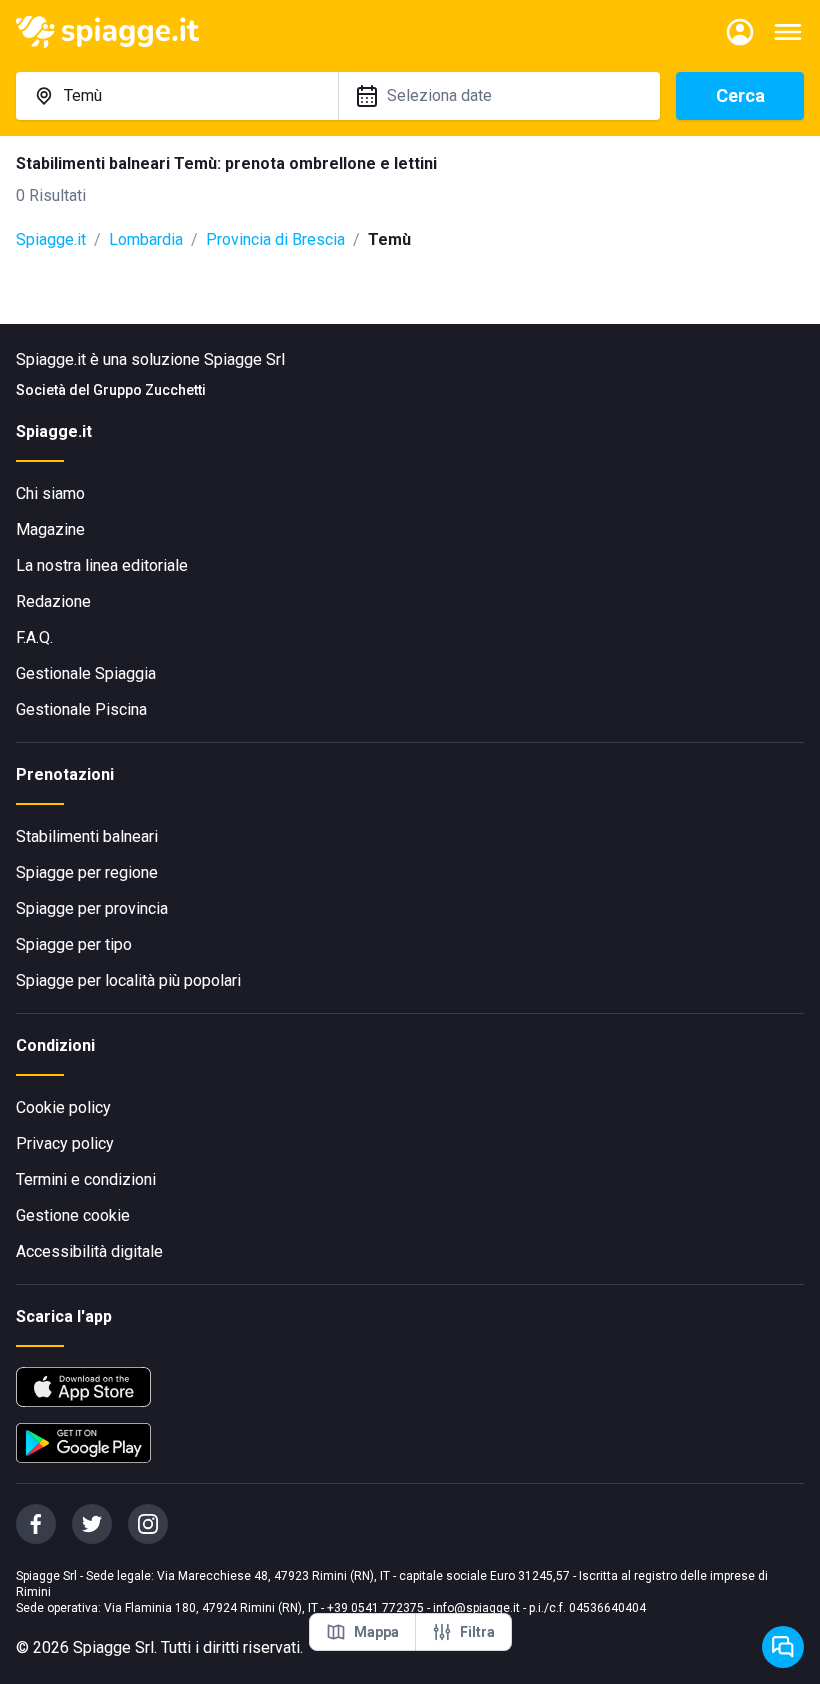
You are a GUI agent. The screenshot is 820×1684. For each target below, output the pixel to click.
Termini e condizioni (86, 1179)
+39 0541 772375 (375, 1608)
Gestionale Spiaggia (86, 673)
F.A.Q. (34, 637)
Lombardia (146, 239)
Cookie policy (63, 1107)
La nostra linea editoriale (102, 565)
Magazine (50, 529)
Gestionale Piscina (81, 709)
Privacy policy (65, 1143)
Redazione (53, 601)
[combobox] (177, 96)
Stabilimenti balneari (87, 836)
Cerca (740, 95)
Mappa (376, 1632)
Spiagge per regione (87, 872)
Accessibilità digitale (89, 1251)
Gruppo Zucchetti (149, 390)
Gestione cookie (73, 1215)
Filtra (477, 1632)
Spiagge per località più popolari (128, 980)
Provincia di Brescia (275, 239)
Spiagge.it (51, 239)
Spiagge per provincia (92, 908)
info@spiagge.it (476, 1608)
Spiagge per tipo (74, 944)
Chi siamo (50, 493)
